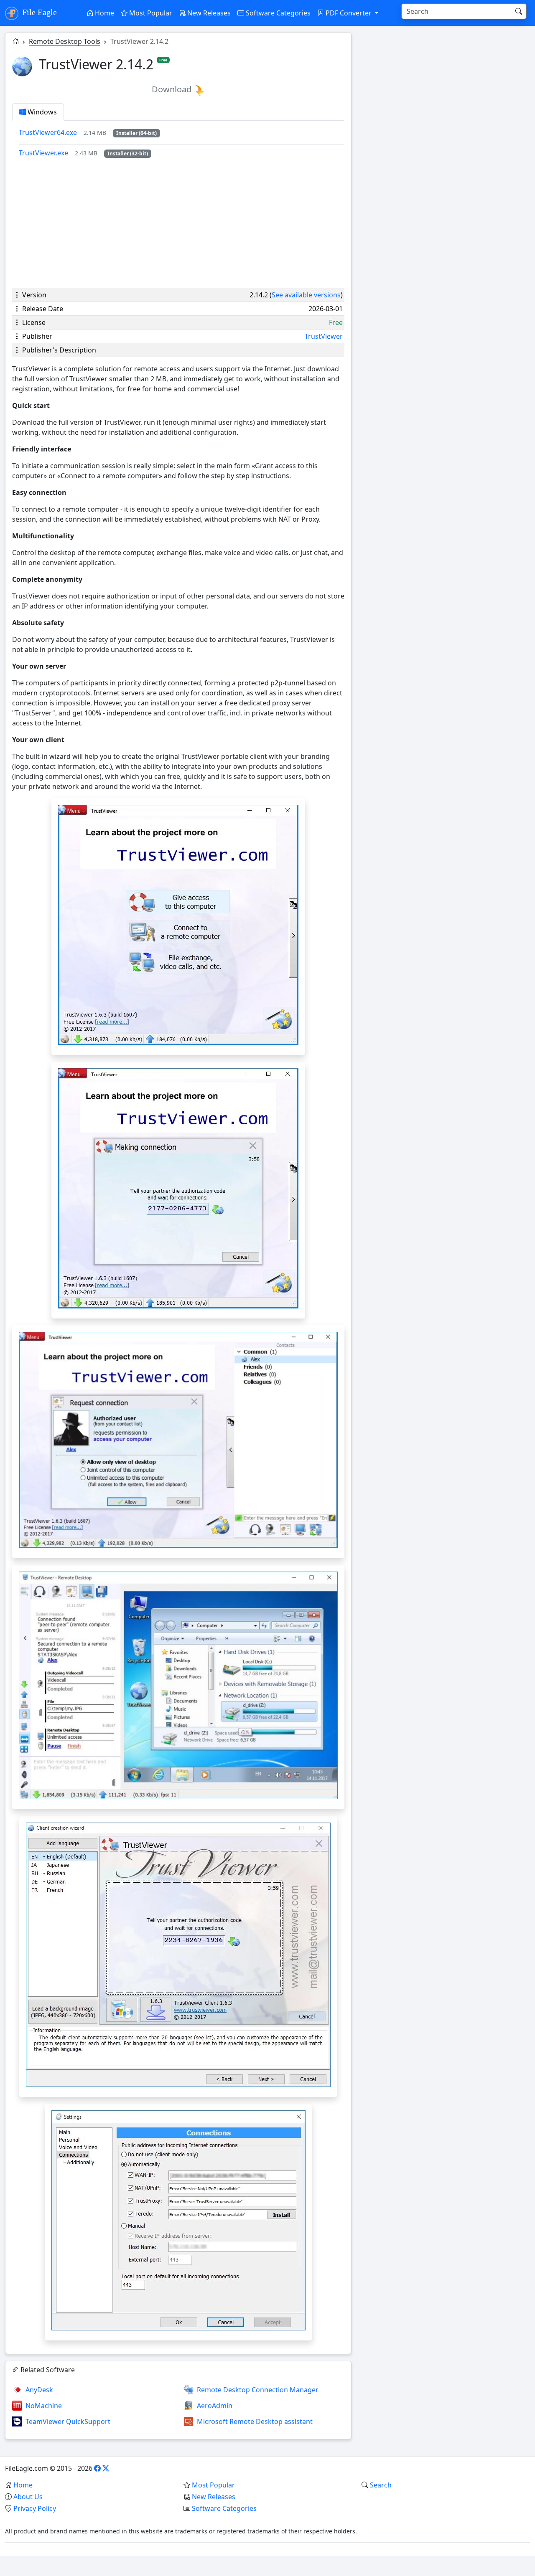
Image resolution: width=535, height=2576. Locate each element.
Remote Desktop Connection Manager (258, 2390)
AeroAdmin (215, 2406)
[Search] (519, 11)
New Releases (208, 13)
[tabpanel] (182, 143)
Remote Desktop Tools (65, 41)
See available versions (306, 295)
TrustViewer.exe (43, 153)
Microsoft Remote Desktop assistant (255, 2421)
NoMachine (44, 2406)
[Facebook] (97, 2468)
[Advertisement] (178, 223)
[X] (106, 2468)
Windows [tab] (41, 112)
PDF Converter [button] (349, 13)
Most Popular (150, 13)
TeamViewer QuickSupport (68, 2421)
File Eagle (38, 12)
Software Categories (277, 13)
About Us (28, 2497)
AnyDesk (39, 2390)
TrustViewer (324, 336)
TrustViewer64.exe (48, 132)
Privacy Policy (35, 2508)
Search (381, 2485)
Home (104, 13)
